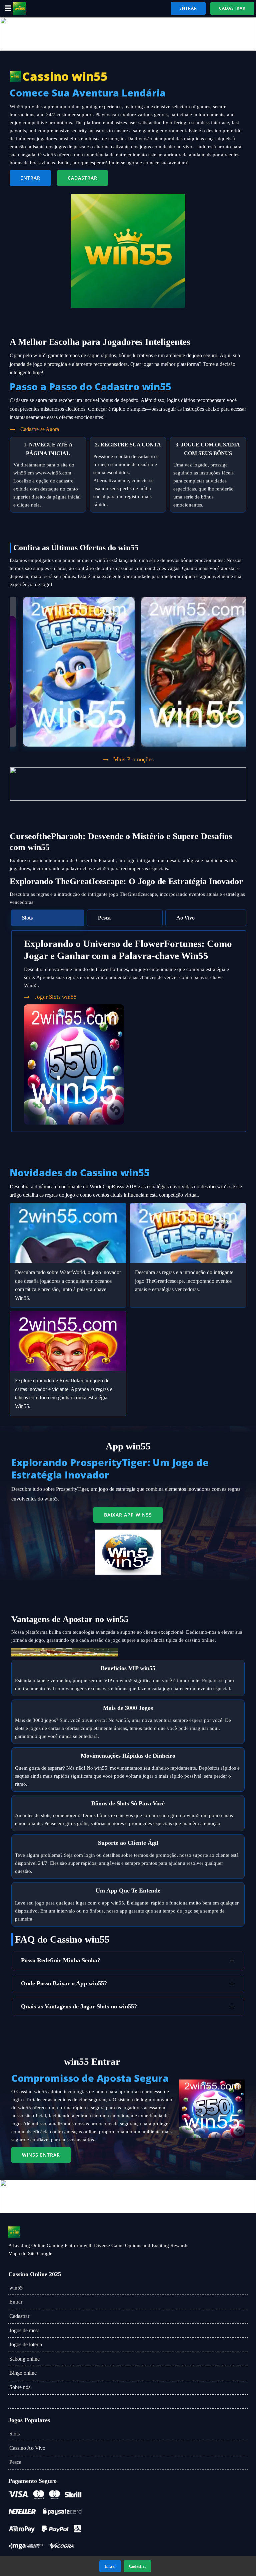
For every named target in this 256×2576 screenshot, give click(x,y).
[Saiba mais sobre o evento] (128, 34)
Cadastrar (19, 2316)
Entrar (16, 2302)
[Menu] (7, 8)
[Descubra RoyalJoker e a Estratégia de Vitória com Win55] (68, 1341)
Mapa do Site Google (30, 2253)
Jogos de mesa (24, 2330)
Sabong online (24, 2359)
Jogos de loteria (26, 2344)
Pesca (15, 2462)
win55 (16, 2288)
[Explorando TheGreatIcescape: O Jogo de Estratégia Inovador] (188, 1233)
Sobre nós (20, 2387)
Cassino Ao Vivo (27, 2448)
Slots (14, 2434)
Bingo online (23, 2373)
